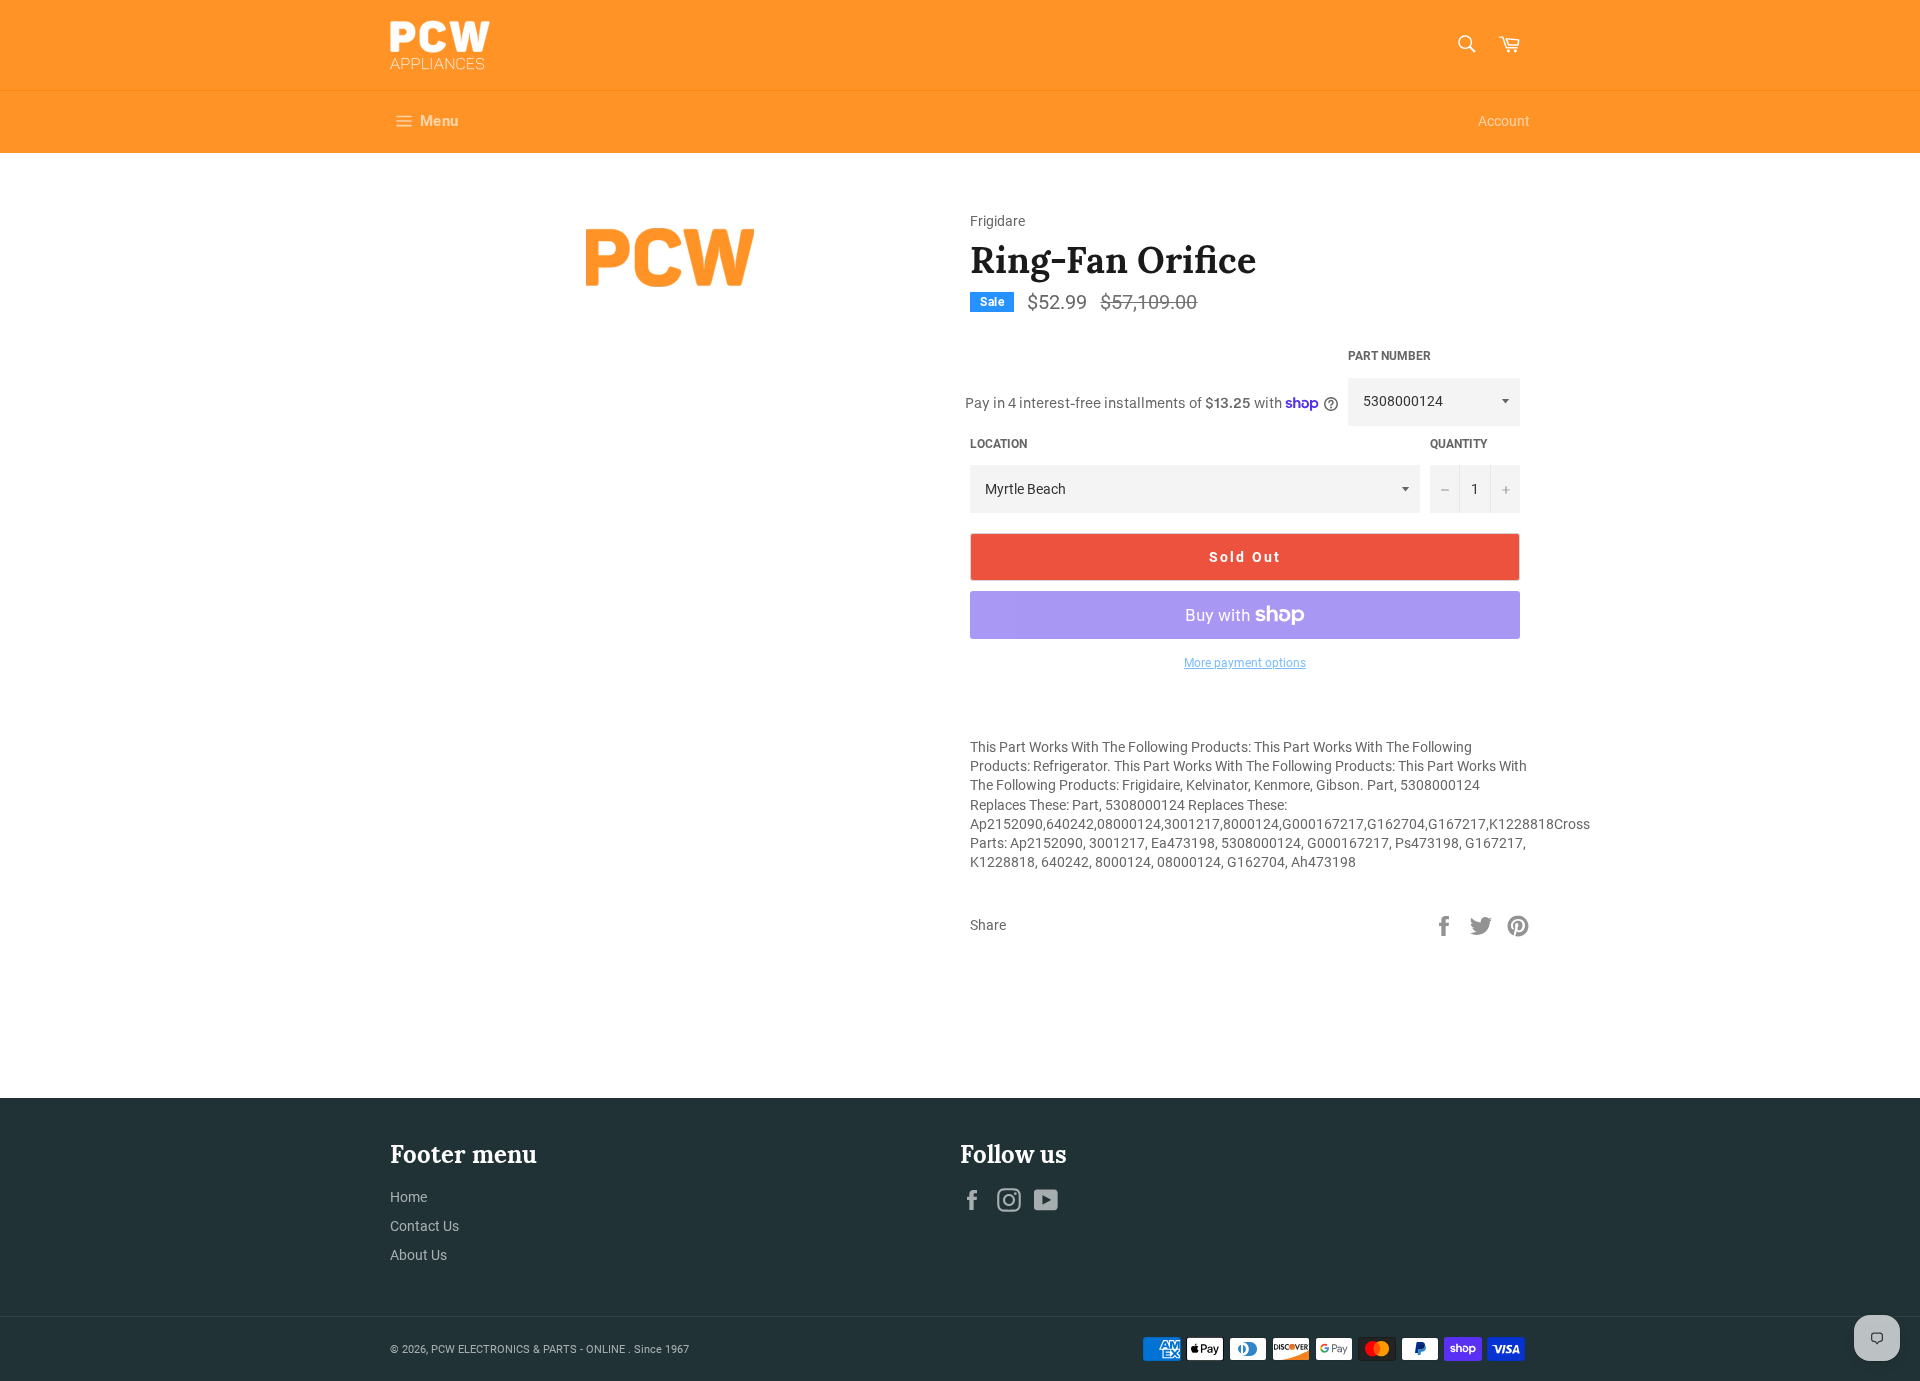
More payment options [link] (1245, 663)
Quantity (1458, 444)
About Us (418, 1255)
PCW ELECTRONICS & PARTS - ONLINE (529, 1349)
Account (1504, 121)
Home (408, 1197)
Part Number (1389, 356)
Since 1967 (661, 1349)
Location (998, 444)
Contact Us (424, 1226)
